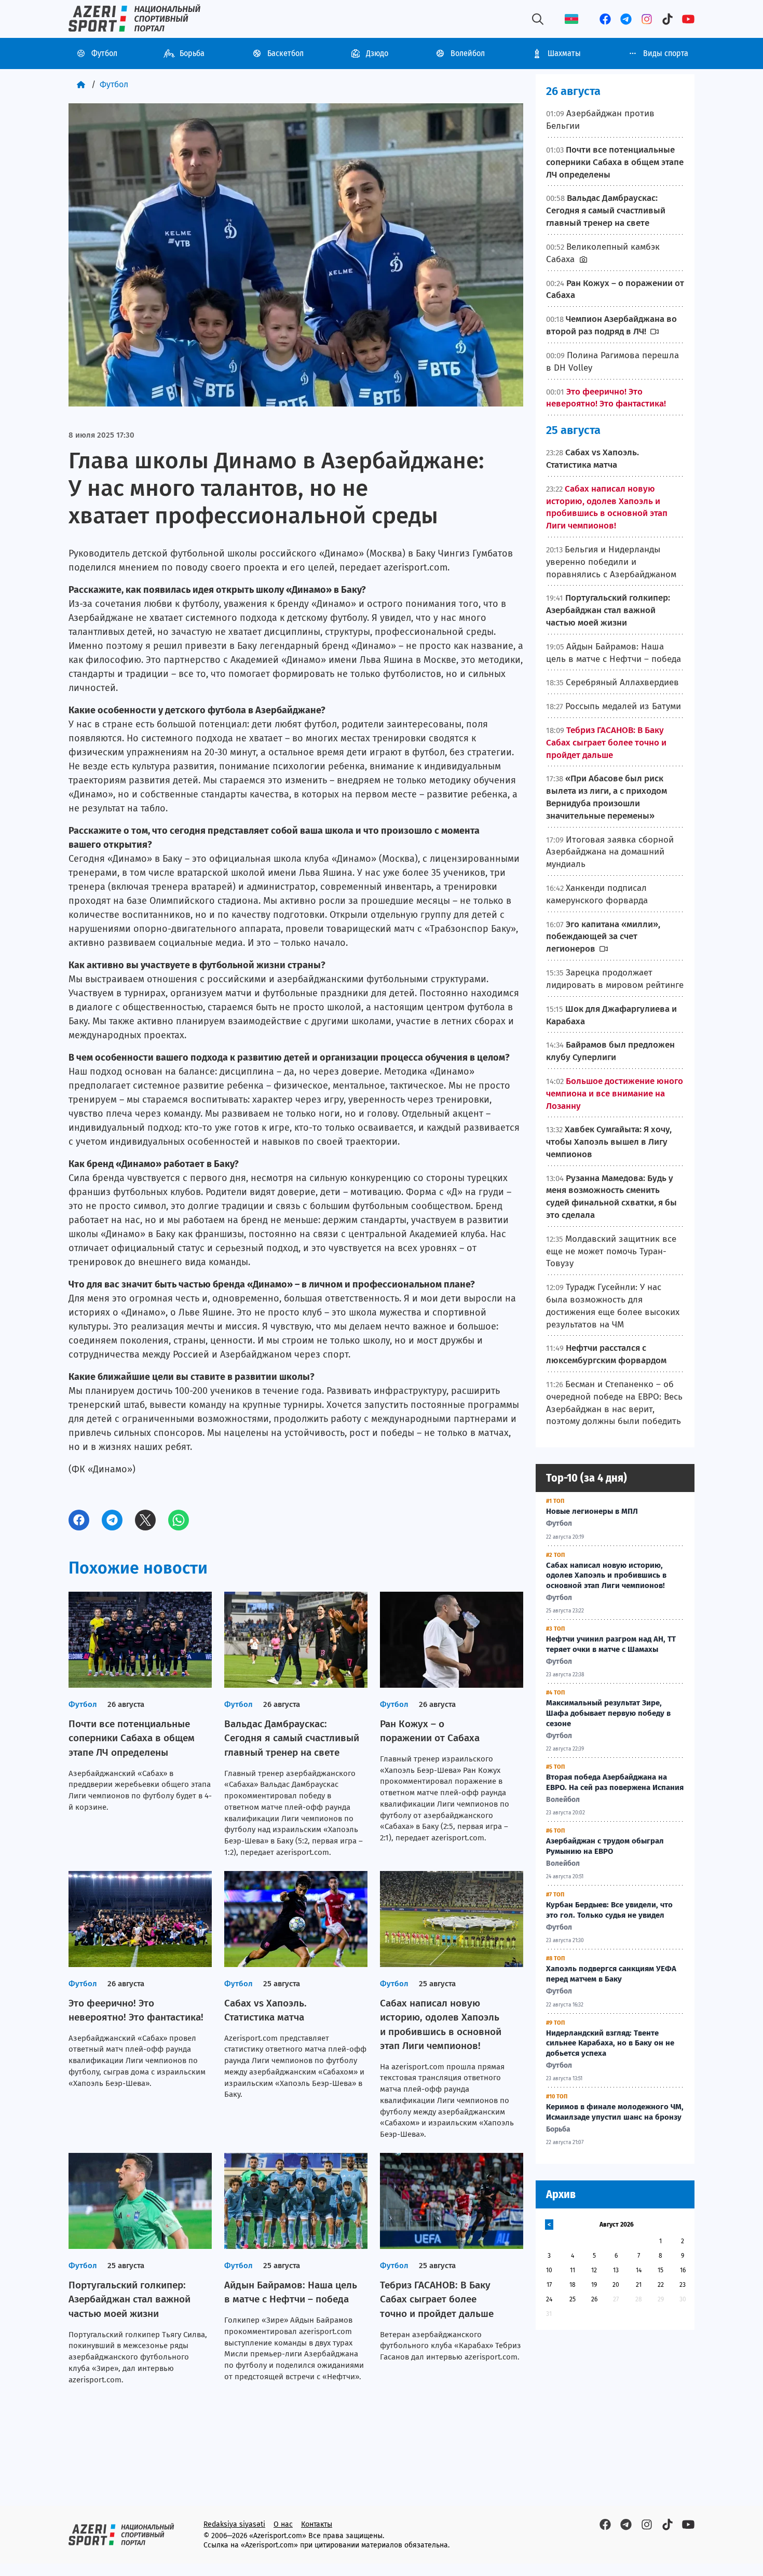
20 (616, 2285)
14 (639, 2270)
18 (573, 2285)
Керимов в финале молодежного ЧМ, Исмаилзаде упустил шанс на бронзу (615, 2112)
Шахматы (564, 53)
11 (573, 2270)
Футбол (104, 53)
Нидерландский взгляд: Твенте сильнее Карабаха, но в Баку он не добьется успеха (610, 2043)
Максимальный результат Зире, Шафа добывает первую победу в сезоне (608, 1713)
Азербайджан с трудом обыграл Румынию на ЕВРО (605, 1846)
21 (639, 2285)
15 (660, 2270)
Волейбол (468, 53)
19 (594, 2285)
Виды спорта (666, 53)
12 (594, 2270)
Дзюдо (377, 53)
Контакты (317, 2524)
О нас (283, 2524)
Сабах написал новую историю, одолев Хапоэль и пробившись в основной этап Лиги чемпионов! (606, 1576)
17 (549, 2285)
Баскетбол (285, 53)
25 (573, 2299)
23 (683, 2285)
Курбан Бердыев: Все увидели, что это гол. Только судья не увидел (609, 1910)
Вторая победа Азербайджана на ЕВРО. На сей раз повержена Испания (615, 1782)
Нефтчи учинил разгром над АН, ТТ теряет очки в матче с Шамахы (611, 1644)
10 (549, 2270)
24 (549, 2299)
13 (616, 2270)
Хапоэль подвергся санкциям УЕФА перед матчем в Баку (611, 1974)
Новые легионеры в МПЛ (592, 1511)
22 (661, 2285)
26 (594, 2299)
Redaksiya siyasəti (234, 2524)
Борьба (192, 53)
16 (683, 2270)
